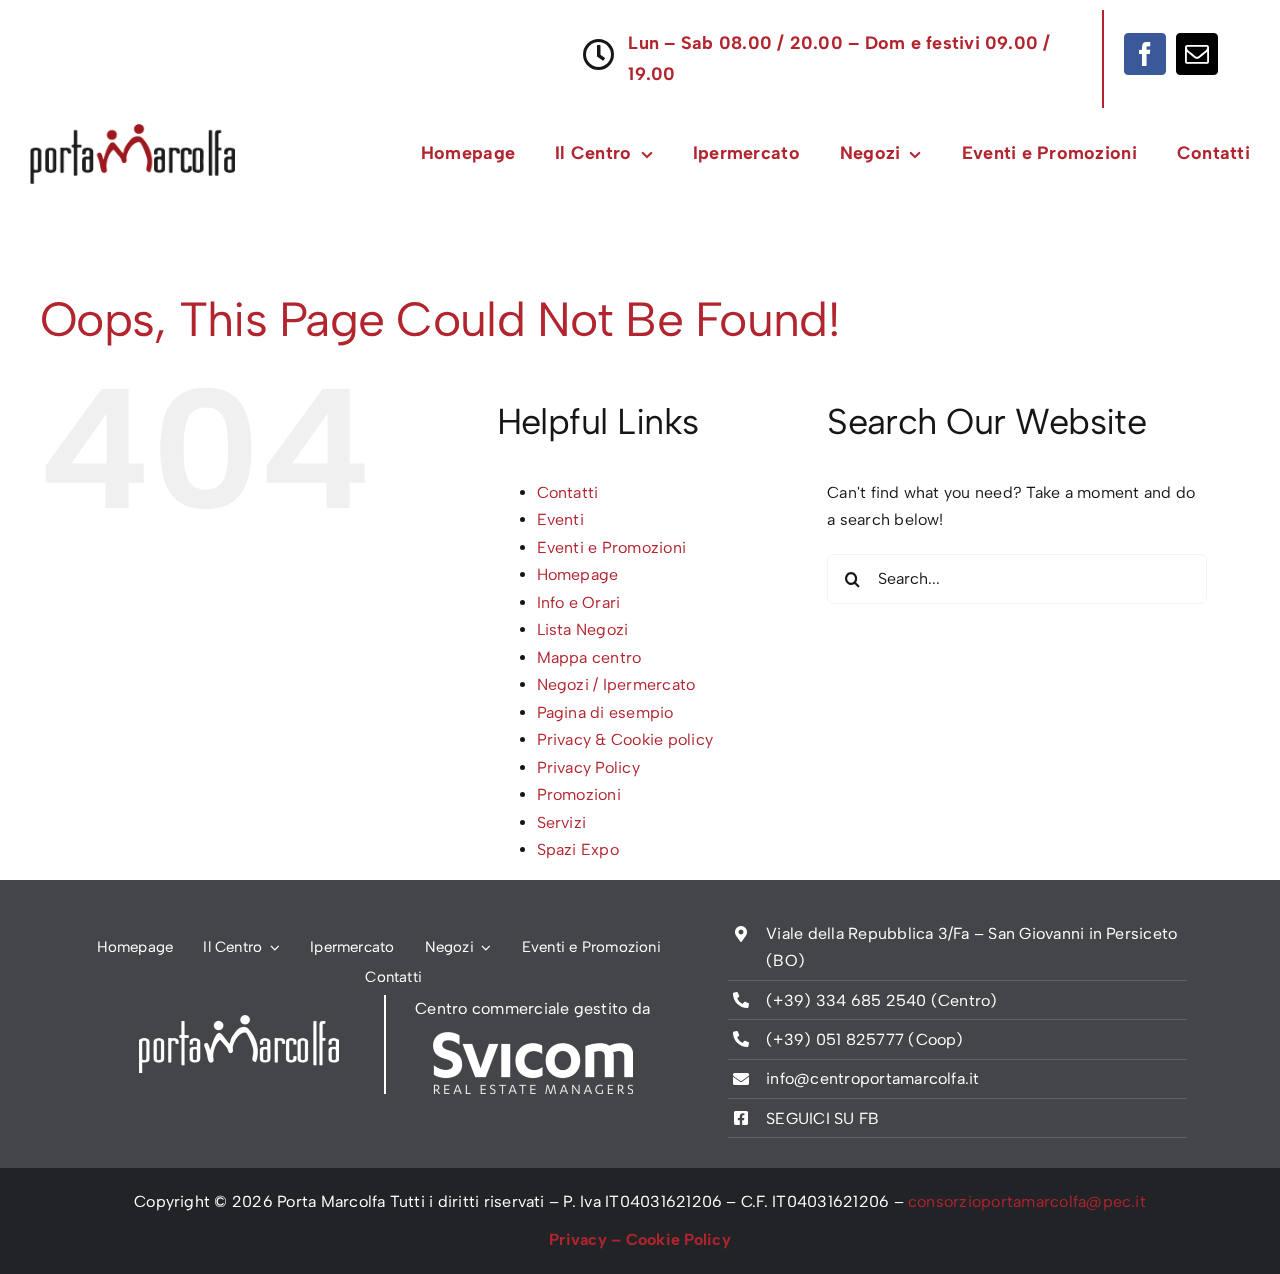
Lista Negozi (583, 629)
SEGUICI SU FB (822, 1118)
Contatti (568, 492)
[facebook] (1145, 54)
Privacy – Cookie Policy (640, 1239)
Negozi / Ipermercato (616, 684)
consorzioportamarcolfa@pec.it (1027, 1201)
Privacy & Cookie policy (625, 739)
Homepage (578, 574)
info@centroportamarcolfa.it (872, 1078)
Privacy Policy (588, 767)
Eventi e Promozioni (612, 547)
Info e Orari (579, 602)
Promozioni (579, 794)
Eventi (560, 519)
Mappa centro (589, 657)
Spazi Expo (578, 849)
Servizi (562, 822)
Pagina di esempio (605, 712)
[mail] (1197, 54)
